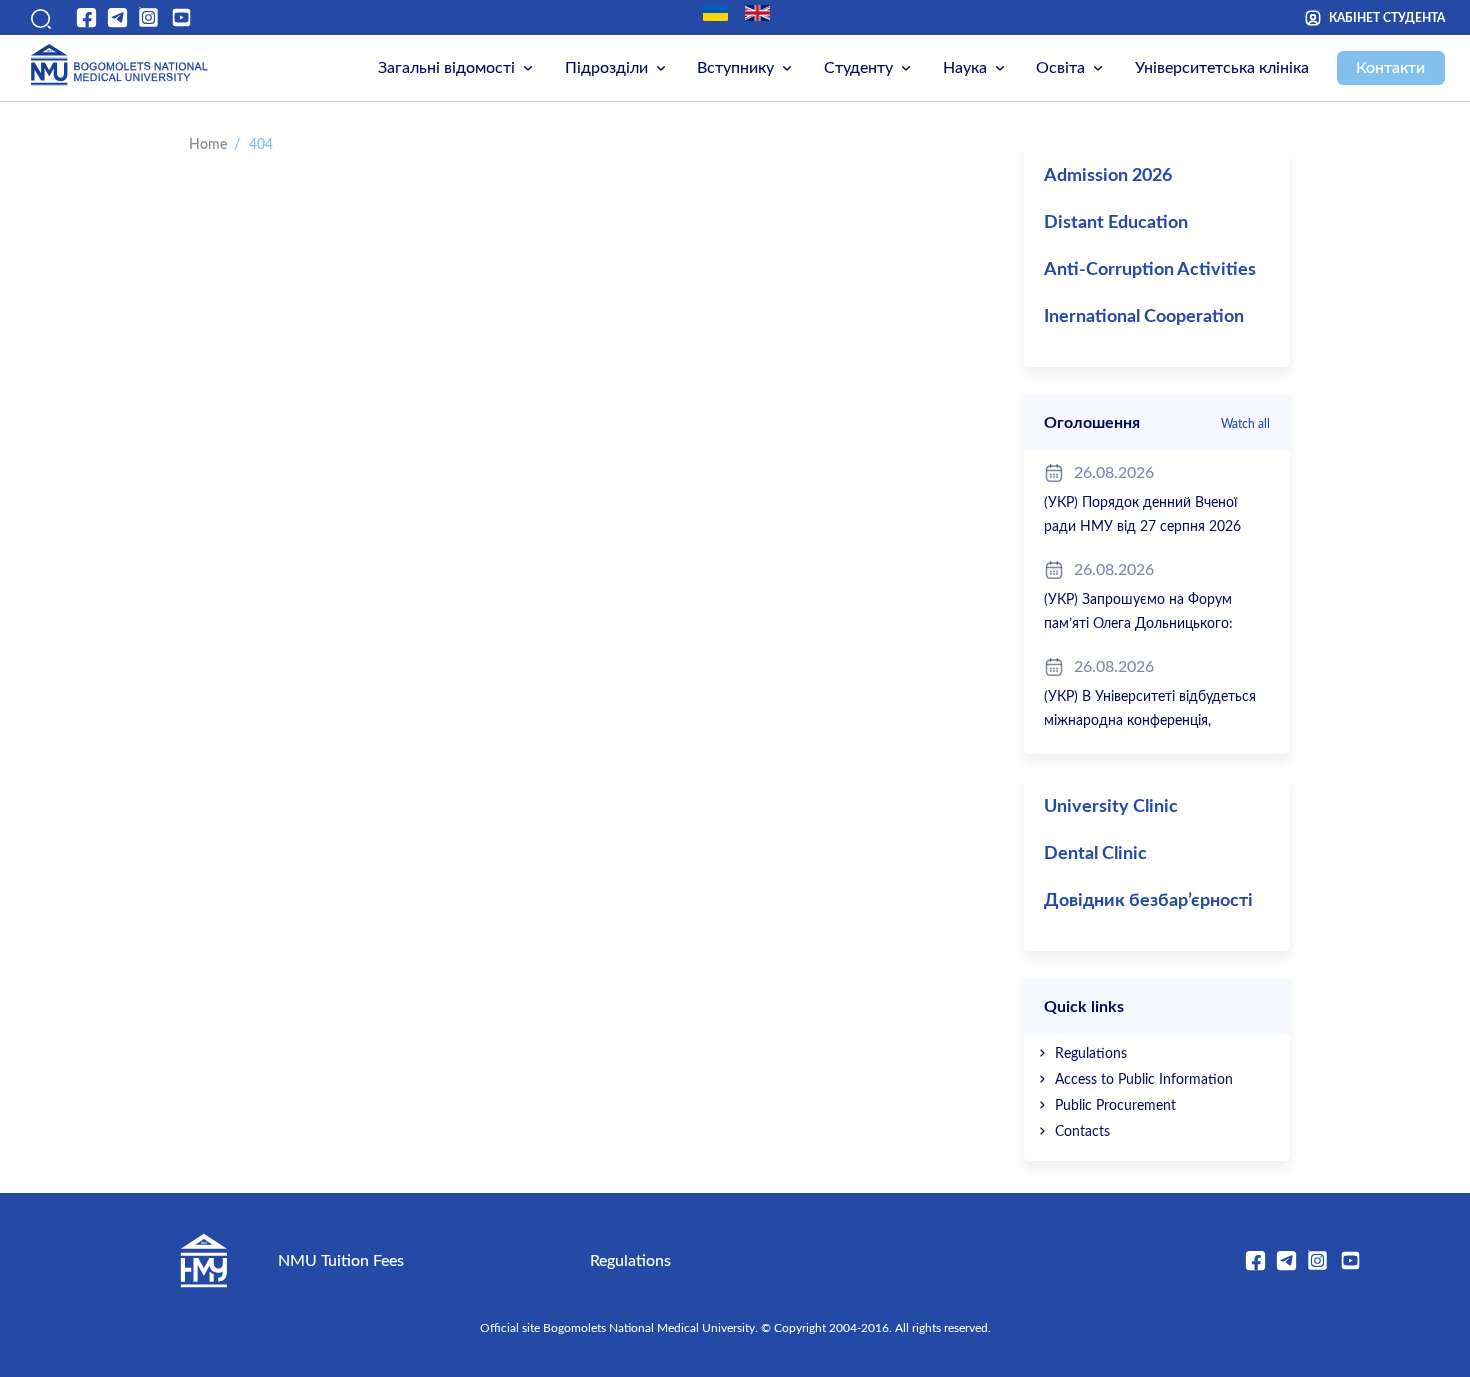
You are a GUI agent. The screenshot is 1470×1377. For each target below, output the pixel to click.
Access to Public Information (1144, 1080)
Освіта (1060, 68)
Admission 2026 (1108, 176)
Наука (965, 68)
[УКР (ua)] (715, 13)
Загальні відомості (446, 68)
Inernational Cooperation (1144, 317)
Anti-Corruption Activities (1150, 270)
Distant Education (1116, 223)
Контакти (1390, 68)
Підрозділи (606, 68)
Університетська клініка (1222, 68)
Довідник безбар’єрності (1148, 901)
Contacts (1082, 1132)
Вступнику (735, 68)
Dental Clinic (1095, 854)
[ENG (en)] (757, 13)
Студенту (858, 68)
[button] (38, 18)
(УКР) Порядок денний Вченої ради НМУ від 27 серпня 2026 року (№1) (1142, 527)
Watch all (1245, 424)
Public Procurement (1115, 1106)
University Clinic (1111, 807)
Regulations (1091, 1054)
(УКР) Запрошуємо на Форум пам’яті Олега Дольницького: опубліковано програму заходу (1144, 624)
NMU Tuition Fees (341, 1261)
